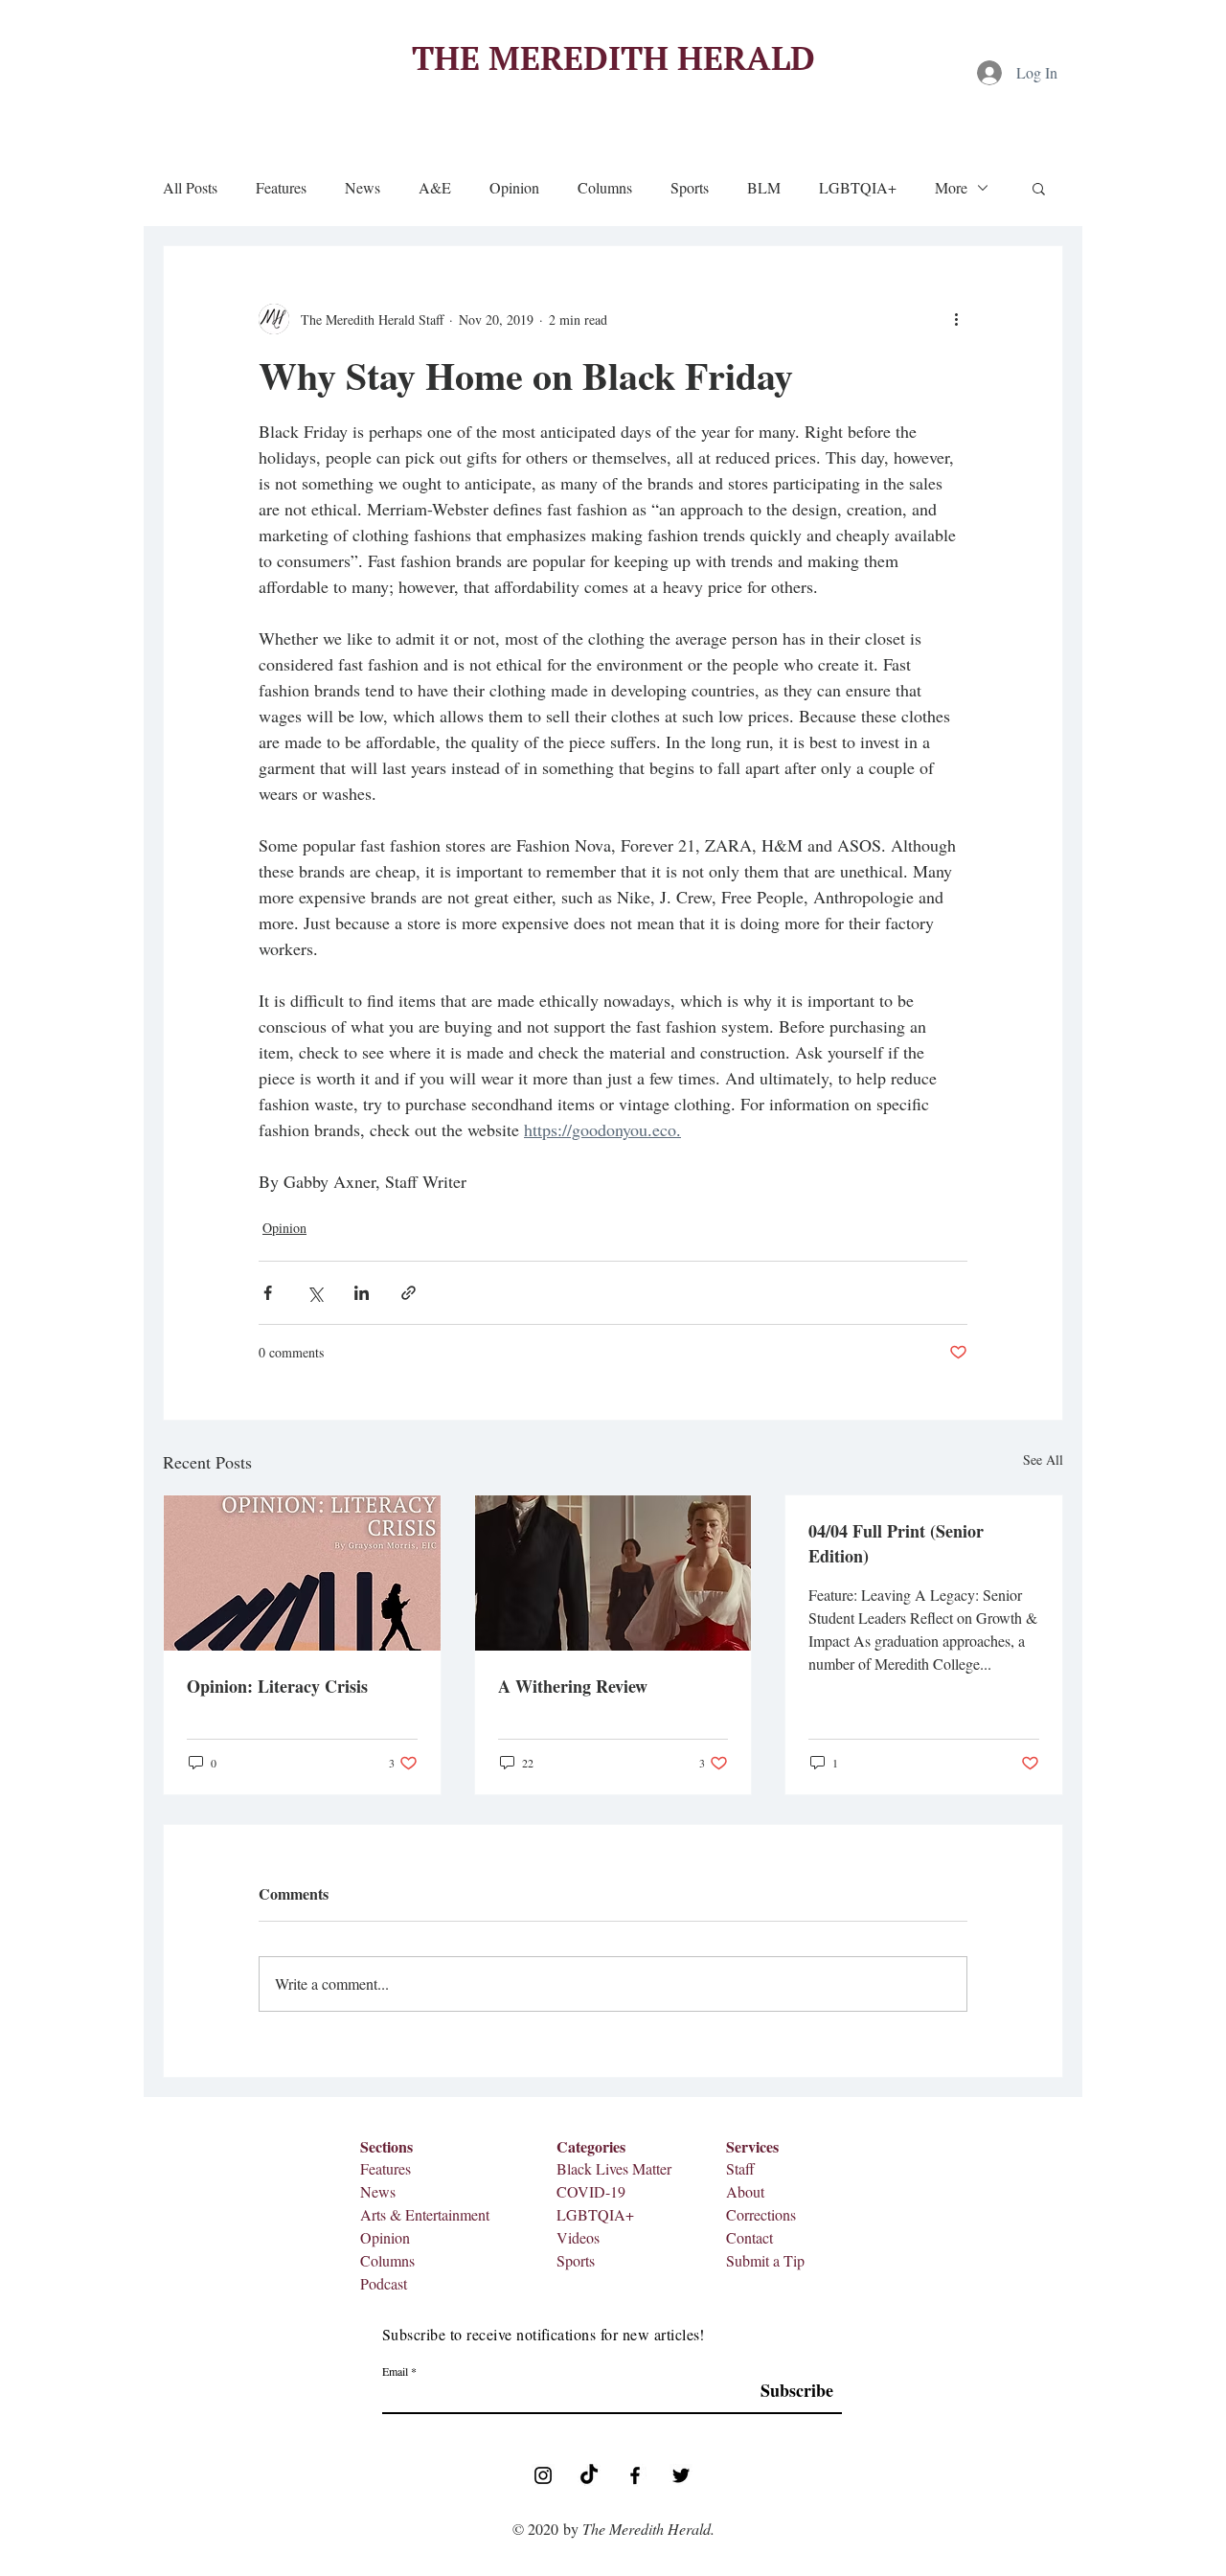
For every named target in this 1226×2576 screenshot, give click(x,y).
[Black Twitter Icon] (681, 2475)
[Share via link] (409, 1293)
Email (395, 2371)
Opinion (514, 188)
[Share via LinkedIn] (362, 1293)
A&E (435, 188)
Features (281, 188)
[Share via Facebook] (268, 1293)
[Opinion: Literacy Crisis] (302, 1573)
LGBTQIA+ (858, 188)
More (951, 188)
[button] (1039, 188)
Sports (690, 188)
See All (1043, 1459)
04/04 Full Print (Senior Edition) (896, 1543)
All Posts (190, 188)
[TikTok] (589, 2475)
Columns (605, 188)
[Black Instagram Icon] (543, 2475)
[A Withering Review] (613, 1573)
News (363, 188)
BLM (764, 188)
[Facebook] (635, 2475)
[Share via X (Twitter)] (315, 1293)
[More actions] (956, 319)
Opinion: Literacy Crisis (277, 1686)
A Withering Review (573, 1686)
